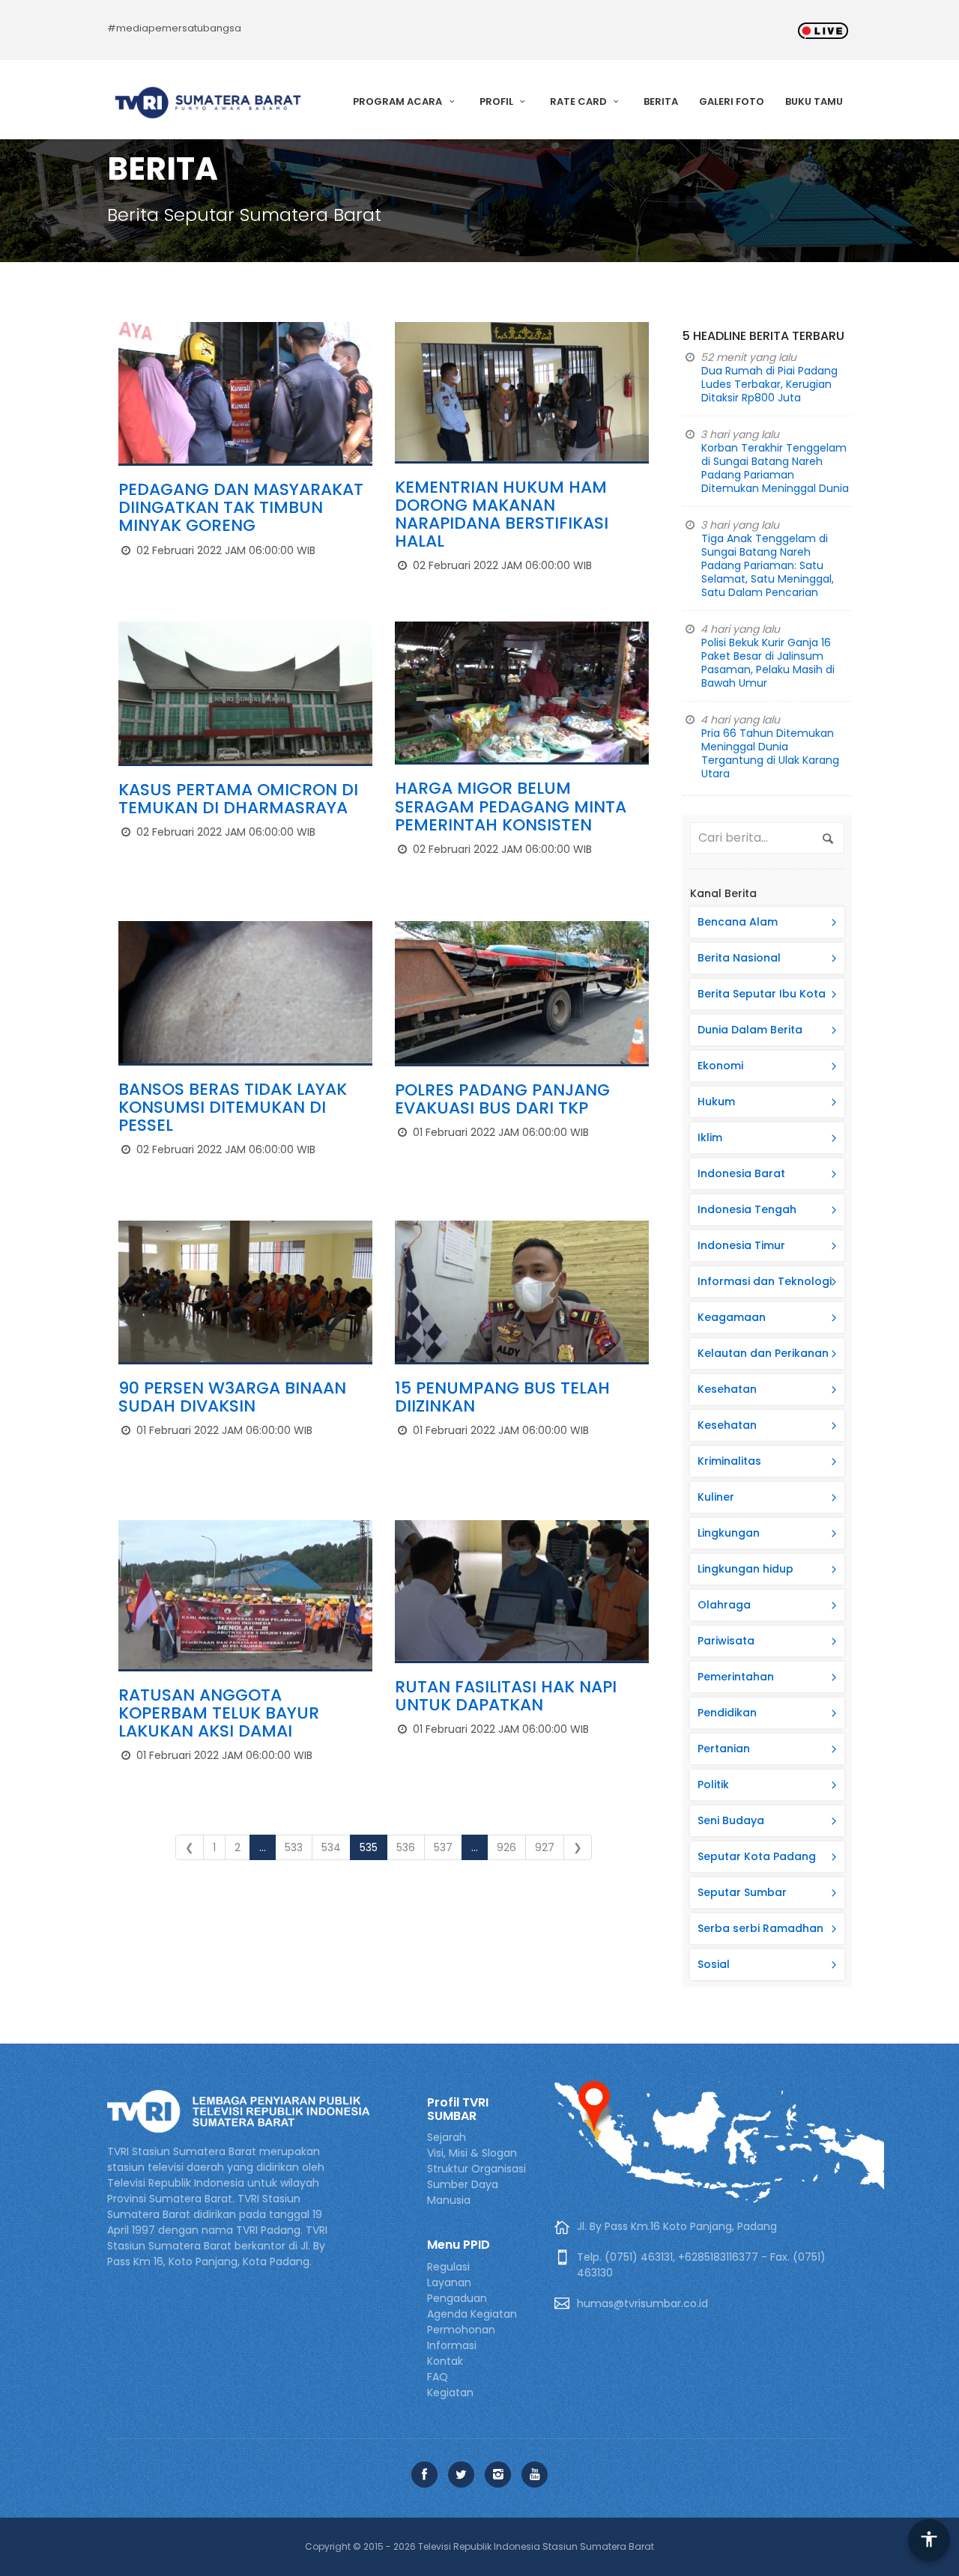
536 (406, 1847)
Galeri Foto (732, 101)
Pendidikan (727, 1713)
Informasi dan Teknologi (765, 1281)
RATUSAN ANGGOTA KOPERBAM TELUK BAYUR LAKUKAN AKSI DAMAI (219, 1713)
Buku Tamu (814, 101)
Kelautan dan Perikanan (763, 1353)
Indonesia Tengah (747, 1209)
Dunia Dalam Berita (750, 1030)
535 (369, 1847)
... (263, 1847)
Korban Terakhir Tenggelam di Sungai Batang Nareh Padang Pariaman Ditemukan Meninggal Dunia (775, 468)
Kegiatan (450, 2393)
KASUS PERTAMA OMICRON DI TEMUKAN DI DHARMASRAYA (238, 799)
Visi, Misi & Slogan (472, 2153)
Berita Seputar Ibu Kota (762, 994)
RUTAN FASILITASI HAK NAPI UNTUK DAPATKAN (506, 1696)
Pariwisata (726, 1641)
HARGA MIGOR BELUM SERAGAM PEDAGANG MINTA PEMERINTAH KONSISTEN (511, 806)
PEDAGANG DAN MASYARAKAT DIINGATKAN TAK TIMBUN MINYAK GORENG (241, 507)
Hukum (716, 1102)
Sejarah (447, 2137)
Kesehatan (727, 1389)
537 (443, 1847)
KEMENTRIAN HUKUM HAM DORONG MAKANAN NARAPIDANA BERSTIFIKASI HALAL (502, 514)
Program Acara (399, 101)
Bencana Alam (738, 922)
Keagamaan (732, 1317)
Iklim (710, 1137)
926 (506, 1847)
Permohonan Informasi (461, 2337)
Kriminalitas (729, 1461)
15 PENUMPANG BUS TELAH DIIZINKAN (502, 1397)
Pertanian (724, 1749)
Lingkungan (729, 1533)
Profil (497, 101)
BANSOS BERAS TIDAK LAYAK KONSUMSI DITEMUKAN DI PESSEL (233, 1107)
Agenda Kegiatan (472, 2314)
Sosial (714, 1964)
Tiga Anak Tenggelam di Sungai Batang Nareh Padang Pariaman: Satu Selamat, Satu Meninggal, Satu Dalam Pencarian (768, 565)
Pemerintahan (736, 1677)
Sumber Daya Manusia (463, 2192)
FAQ (438, 2377)
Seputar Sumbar (742, 1892)
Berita (661, 101)
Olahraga (724, 1605)
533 (294, 1847)
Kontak (445, 2361)
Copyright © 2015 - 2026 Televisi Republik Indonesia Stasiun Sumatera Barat (479, 2546)
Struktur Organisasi (477, 2169)
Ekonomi (720, 1066)
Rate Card (580, 101)
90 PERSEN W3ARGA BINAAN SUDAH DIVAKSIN (232, 1397)
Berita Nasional (739, 958)
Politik (713, 1784)
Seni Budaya (731, 1820)
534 (331, 1847)
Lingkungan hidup (745, 1569)
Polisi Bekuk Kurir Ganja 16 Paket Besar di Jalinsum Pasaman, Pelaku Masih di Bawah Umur (768, 663)
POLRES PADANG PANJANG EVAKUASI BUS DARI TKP (502, 1099)
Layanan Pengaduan (457, 2290)
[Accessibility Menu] (929, 2540)
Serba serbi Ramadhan (760, 1928)
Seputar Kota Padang (757, 1856)
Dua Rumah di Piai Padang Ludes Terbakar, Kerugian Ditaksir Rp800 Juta (769, 384)
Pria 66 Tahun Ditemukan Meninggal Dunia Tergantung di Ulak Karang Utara (770, 753)
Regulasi (448, 2267)
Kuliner (716, 1497)
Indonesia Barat (741, 1173)
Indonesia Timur (741, 1245)
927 (545, 1847)
